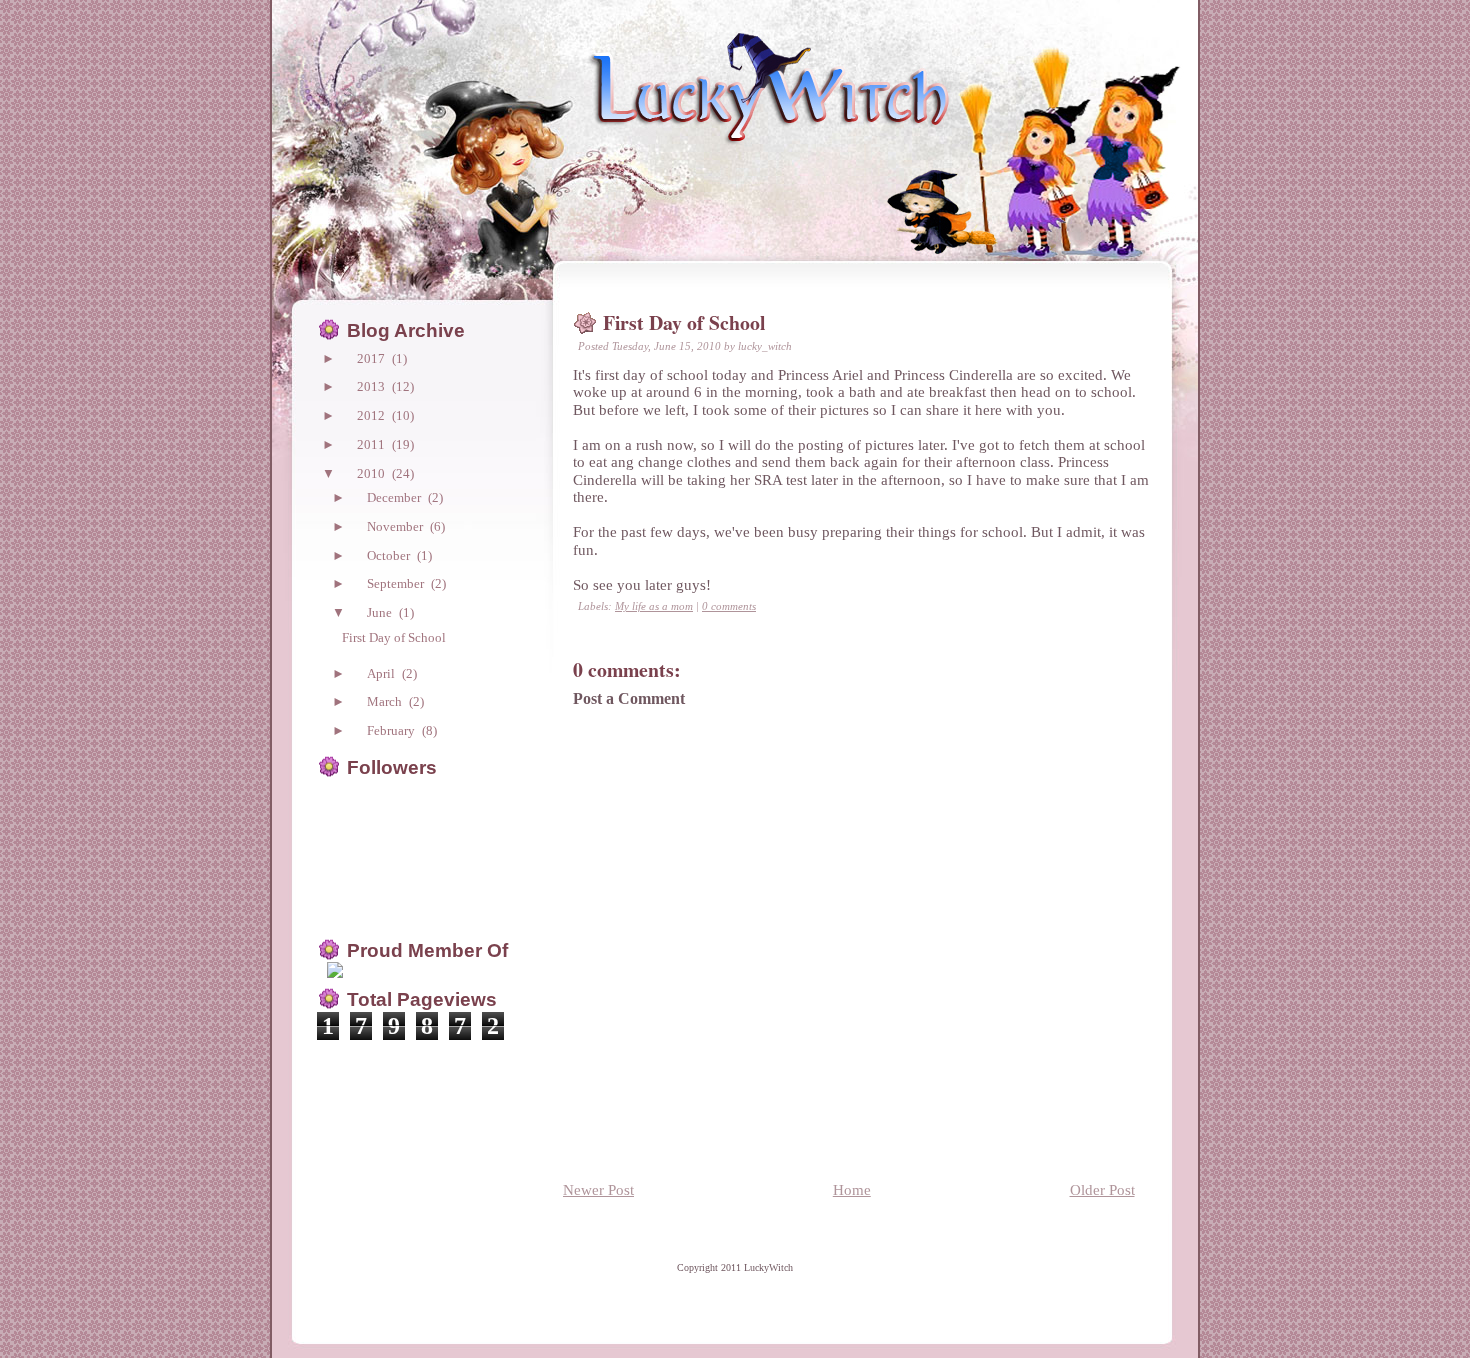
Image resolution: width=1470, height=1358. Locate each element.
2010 (372, 473)
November (396, 526)
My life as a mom (654, 606)
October (390, 555)
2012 (372, 415)
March (386, 701)
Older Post (1102, 1189)
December (395, 497)
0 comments (729, 606)
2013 (372, 386)
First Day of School (684, 322)
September (397, 583)
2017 (372, 358)
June (381, 612)
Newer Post (598, 1189)
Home (852, 1189)
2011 (372, 444)
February (392, 730)
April (382, 673)
